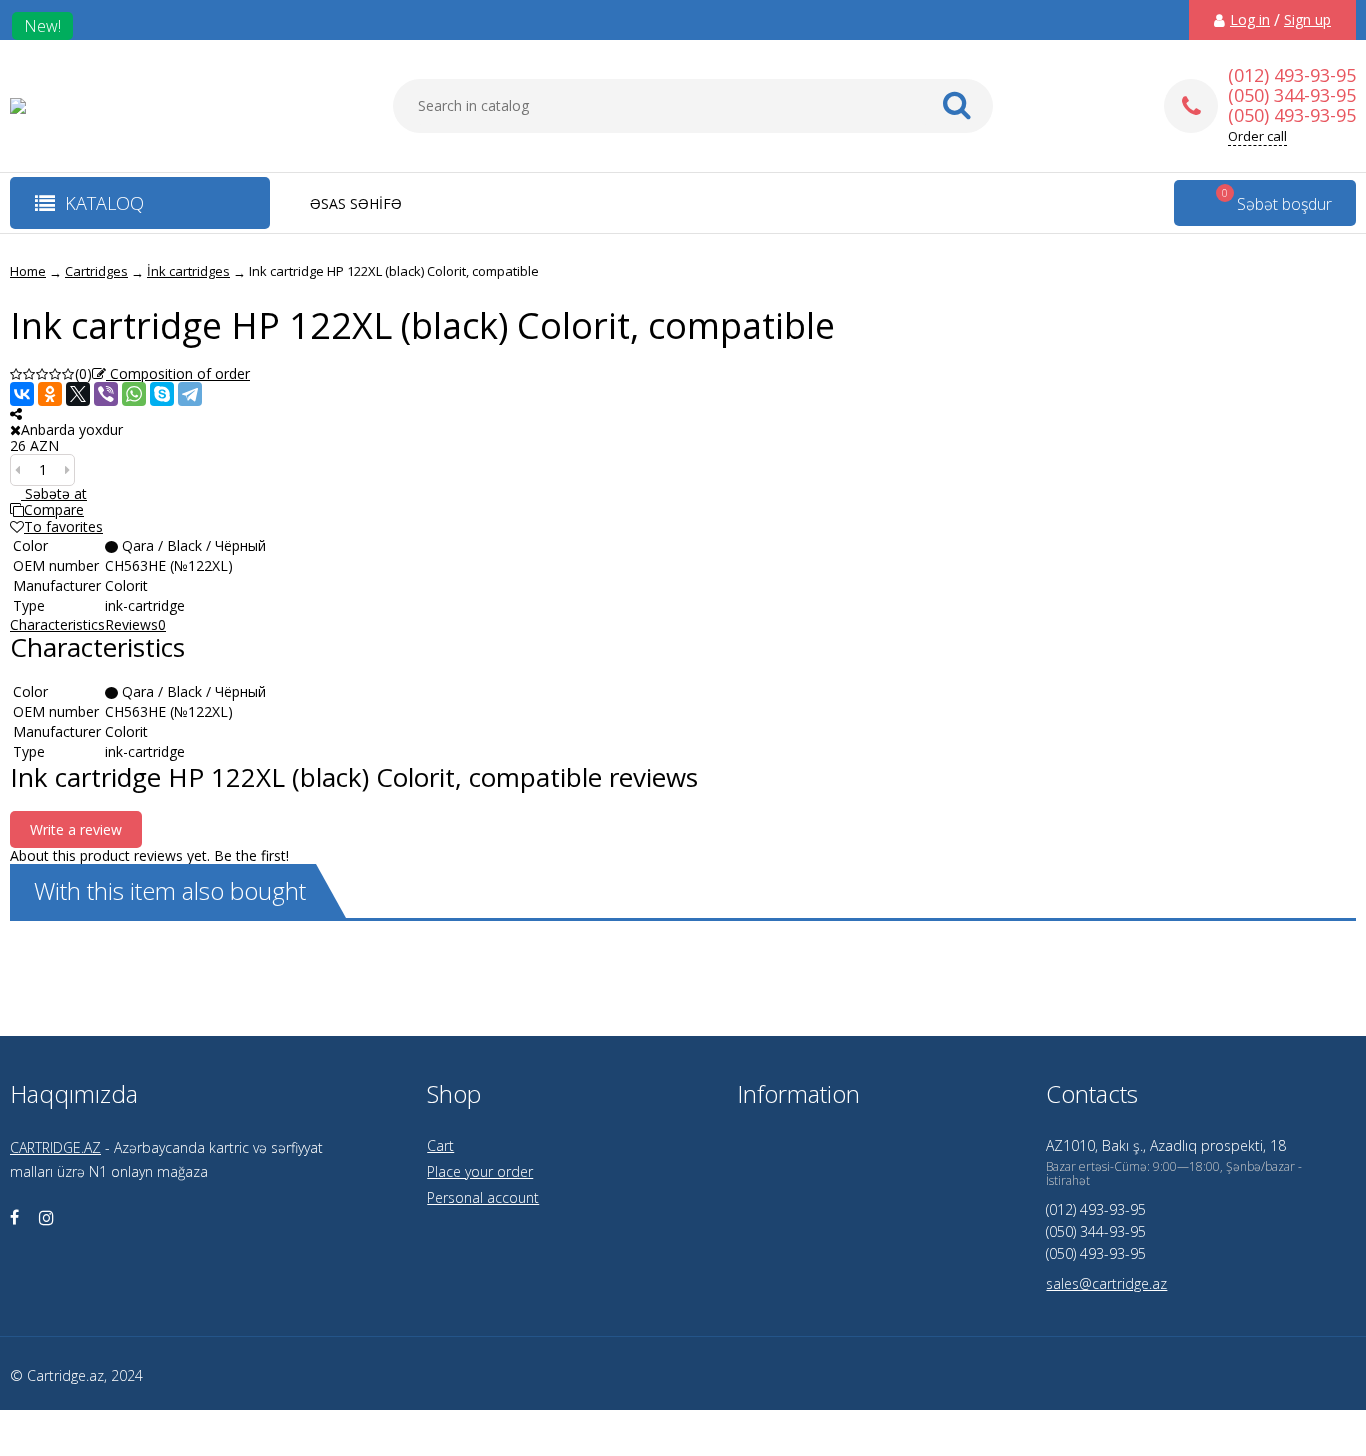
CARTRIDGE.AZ (55, 1147)
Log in (1250, 20)
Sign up (1307, 20)
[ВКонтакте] (22, 394)
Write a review (76, 829)
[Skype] (162, 394)
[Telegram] (190, 394)
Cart (440, 1145)
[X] (78, 394)
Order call (1257, 136)
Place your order (480, 1171)
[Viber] (106, 394)
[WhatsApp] (134, 394)
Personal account (483, 1197)
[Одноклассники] (50, 394)
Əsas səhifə (356, 203)
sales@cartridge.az (1106, 1283)
